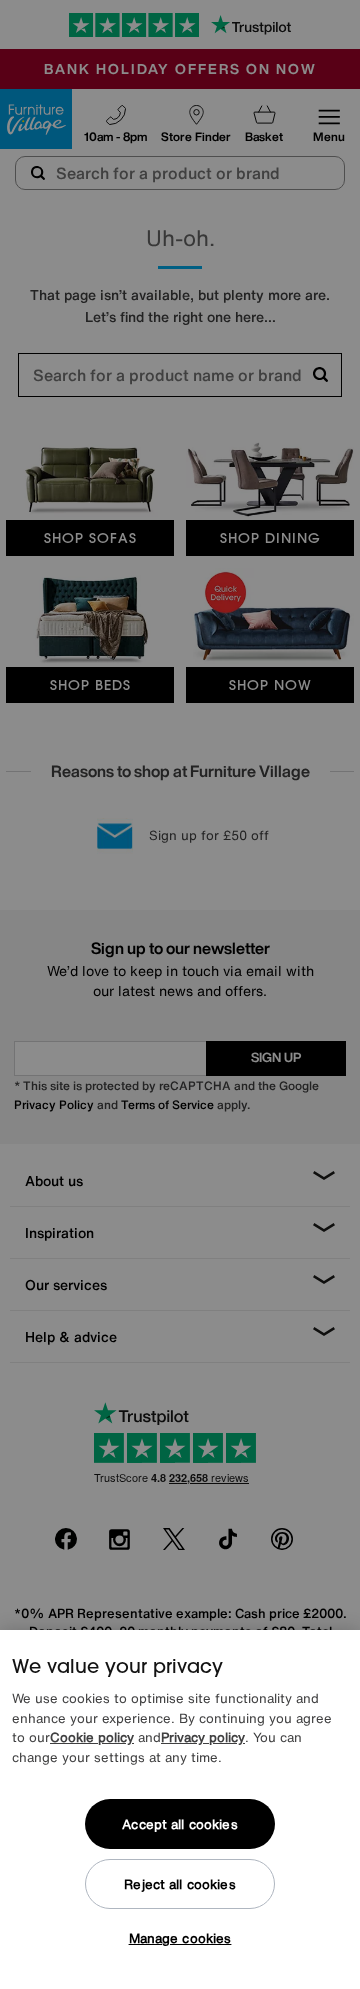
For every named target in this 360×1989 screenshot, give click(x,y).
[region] (180, 1809)
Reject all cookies (179, 1884)
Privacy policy (203, 1737)
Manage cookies (180, 1938)
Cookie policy (92, 1737)
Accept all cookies (179, 1824)
